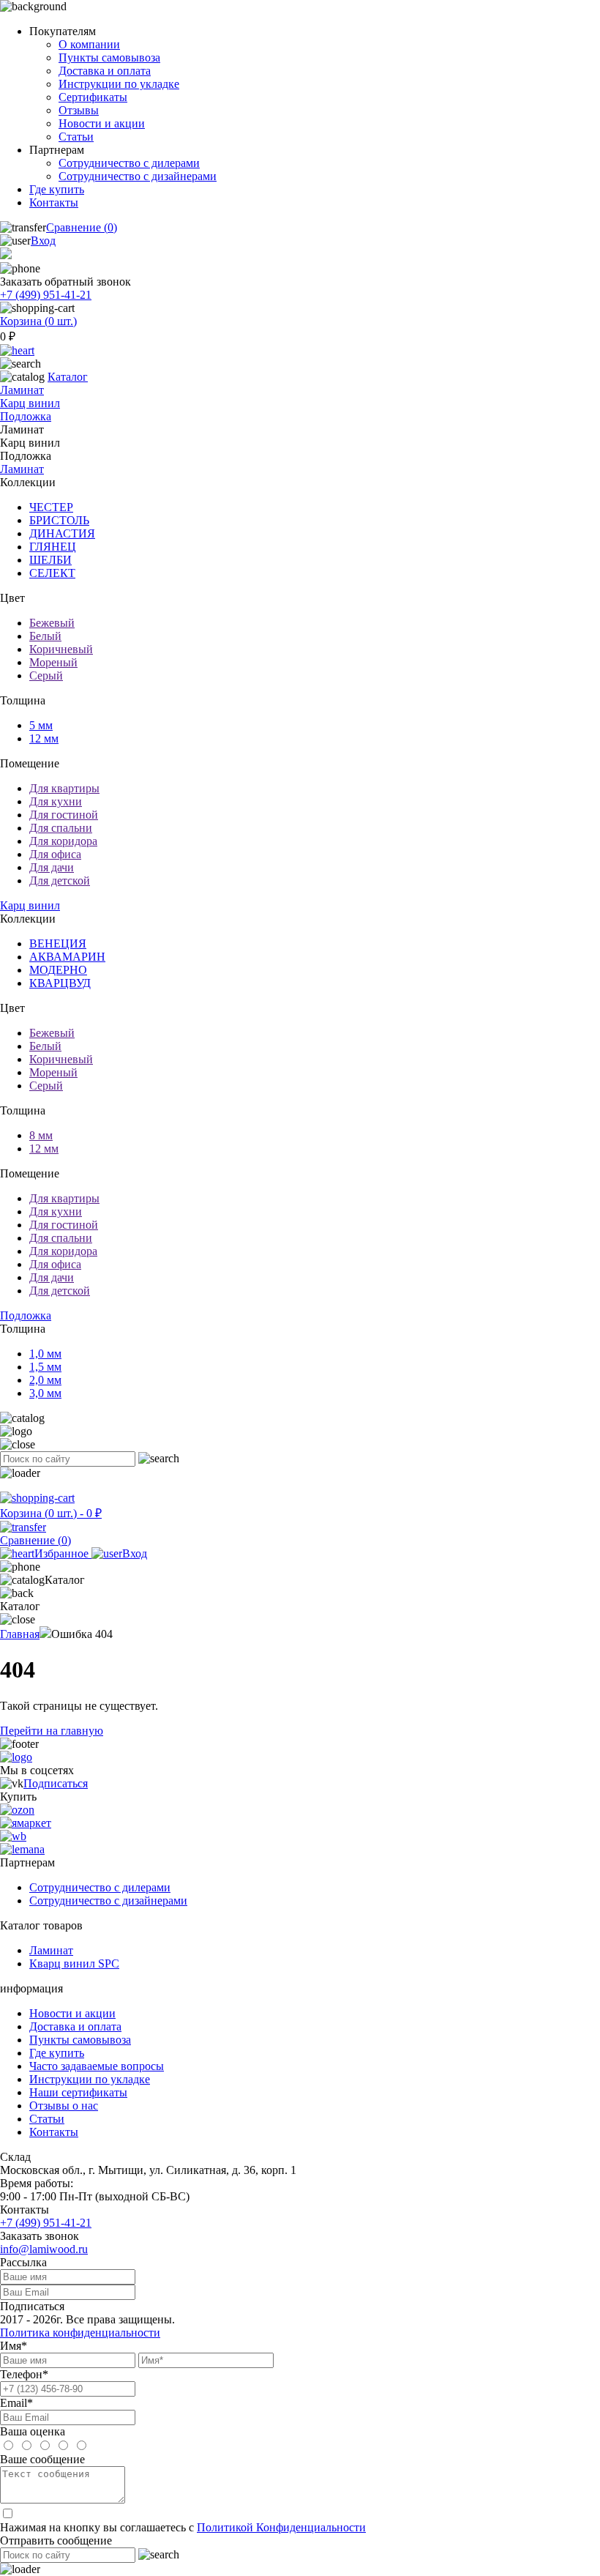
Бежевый (52, 623)
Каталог (68, 377)
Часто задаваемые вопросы (97, 2066)
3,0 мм (45, 1393)
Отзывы (79, 110)
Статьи (76, 137)
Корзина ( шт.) (38, 321)
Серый (46, 675)
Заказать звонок (40, 2236)
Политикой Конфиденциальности (281, 2527)
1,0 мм (45, 1354)
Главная (20, 1634)
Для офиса (55, 854)
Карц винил (30, 403)
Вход (43, 241)
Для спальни (61, 828)
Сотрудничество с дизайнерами (138, 176)
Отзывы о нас (64, 2106)
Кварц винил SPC (74, 1963)
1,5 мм (45, 1367)
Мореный (53, 662)
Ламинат (22, 390)
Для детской (60, 881)
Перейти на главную (52, 1731)
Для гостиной (64, 815)
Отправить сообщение (56, 2540)
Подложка (26, 416)
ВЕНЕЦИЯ (58, 943)
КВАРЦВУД (60, 983)
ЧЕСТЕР (51, 507)
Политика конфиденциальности (80, 2333)
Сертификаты (93, 97)
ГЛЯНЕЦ (53, 547)
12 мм (44, 738)
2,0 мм (45, 1380)
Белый (45, 636)
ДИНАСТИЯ (62, 533)
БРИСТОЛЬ (59, 520)
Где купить (57, 189)
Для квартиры (64, 788)
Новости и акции (102, 123)
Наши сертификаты (78, 2092)
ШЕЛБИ (50, 560)
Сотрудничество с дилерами (129, 163)
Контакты (54, 202)
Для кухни (56, 801)
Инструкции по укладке (119, 84)
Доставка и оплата (105, 71)
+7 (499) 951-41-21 (46, 295)
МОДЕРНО (58, 970)
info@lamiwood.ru (44, 2249)
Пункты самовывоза (109, 57)
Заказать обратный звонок (65, 282)
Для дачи (52, 867)
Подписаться (56, 1783)
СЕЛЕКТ (52, 573)
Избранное (63, 1553)
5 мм (41, 725)
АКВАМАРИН (67, 957)
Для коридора (63, 841)
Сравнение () (82, 227)
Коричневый (61, 649)
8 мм (41, 1135)
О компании (89, 44)
